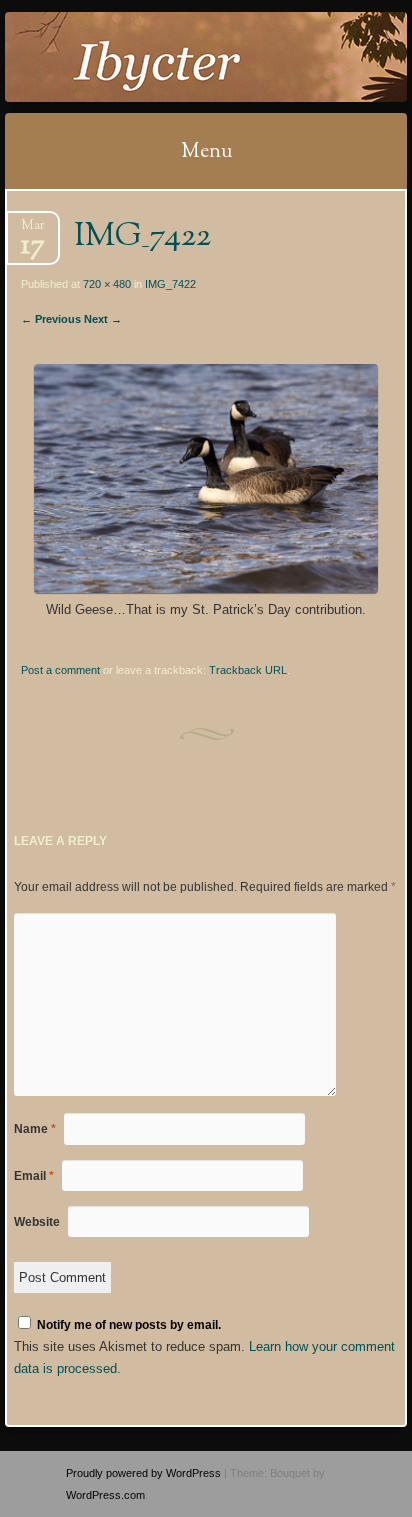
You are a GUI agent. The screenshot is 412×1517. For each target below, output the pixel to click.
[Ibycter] (170, 57)
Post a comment (60, 670)
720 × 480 (107, 284)
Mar (33, 231)
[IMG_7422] (205, 588)
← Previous (51, 319)
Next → (103, 319)
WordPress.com (105, 1495)
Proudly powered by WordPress (143, 1473)
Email (34, 1176)
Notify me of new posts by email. (129, 1325)
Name (35, 1129)
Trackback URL (248, 670)
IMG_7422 (170, 284)
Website (37, 1222)
